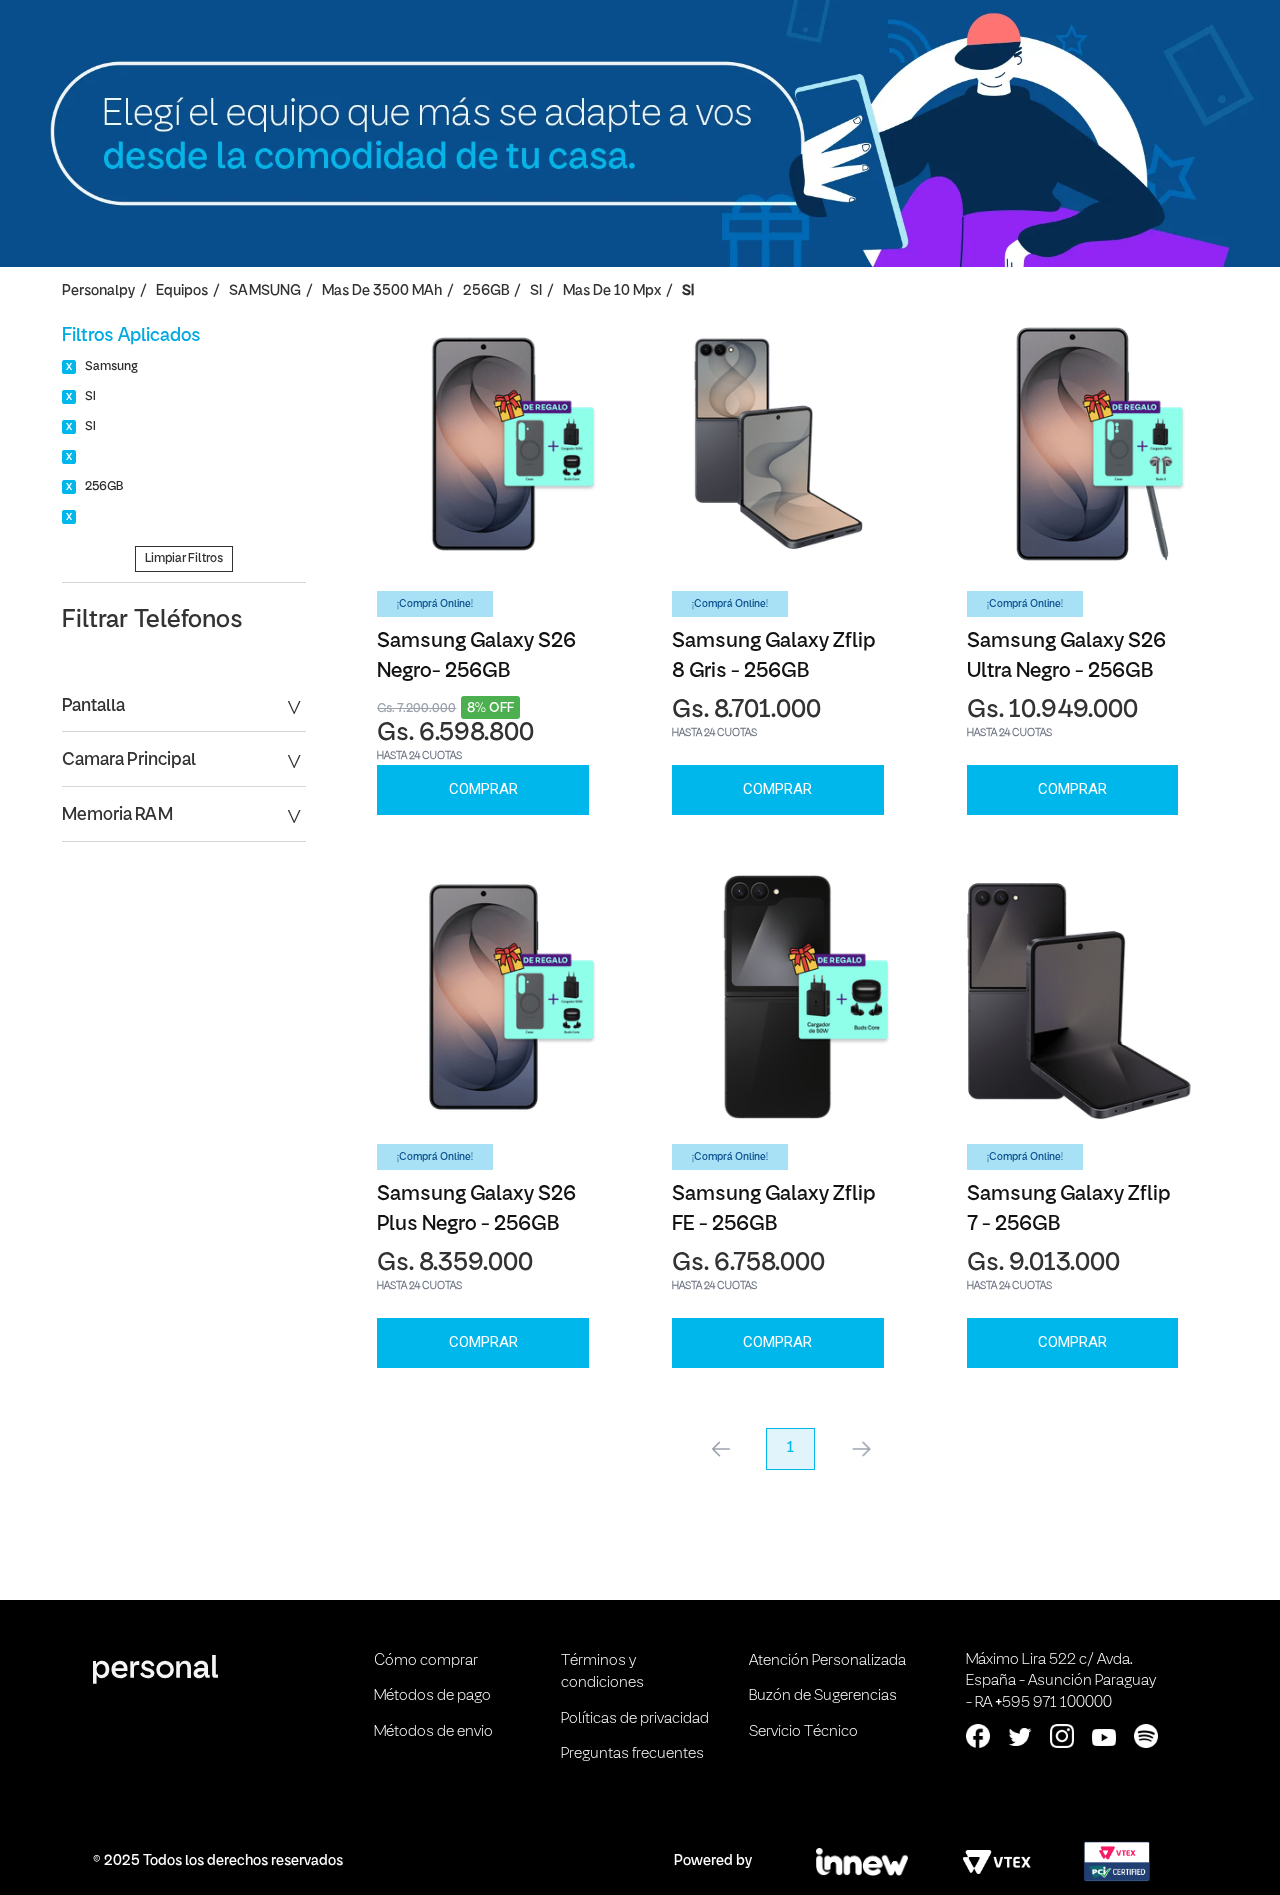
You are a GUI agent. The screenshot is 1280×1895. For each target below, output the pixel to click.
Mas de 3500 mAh (382, 291)
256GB (486, 291)
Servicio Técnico (803, 1732)
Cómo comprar (426, 1661)
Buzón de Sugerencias (823, 1696)
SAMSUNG (265, 291)
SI (536, 291)
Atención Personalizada (827, 1661)
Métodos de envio (433, 1732)
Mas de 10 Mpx (612, 291)
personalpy (98, 291)
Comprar (483, 789)
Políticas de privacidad (635, 1719)
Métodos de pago (432, 1696)
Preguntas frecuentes (632, 1754)
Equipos (182, 291)
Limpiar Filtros (184, 558)
